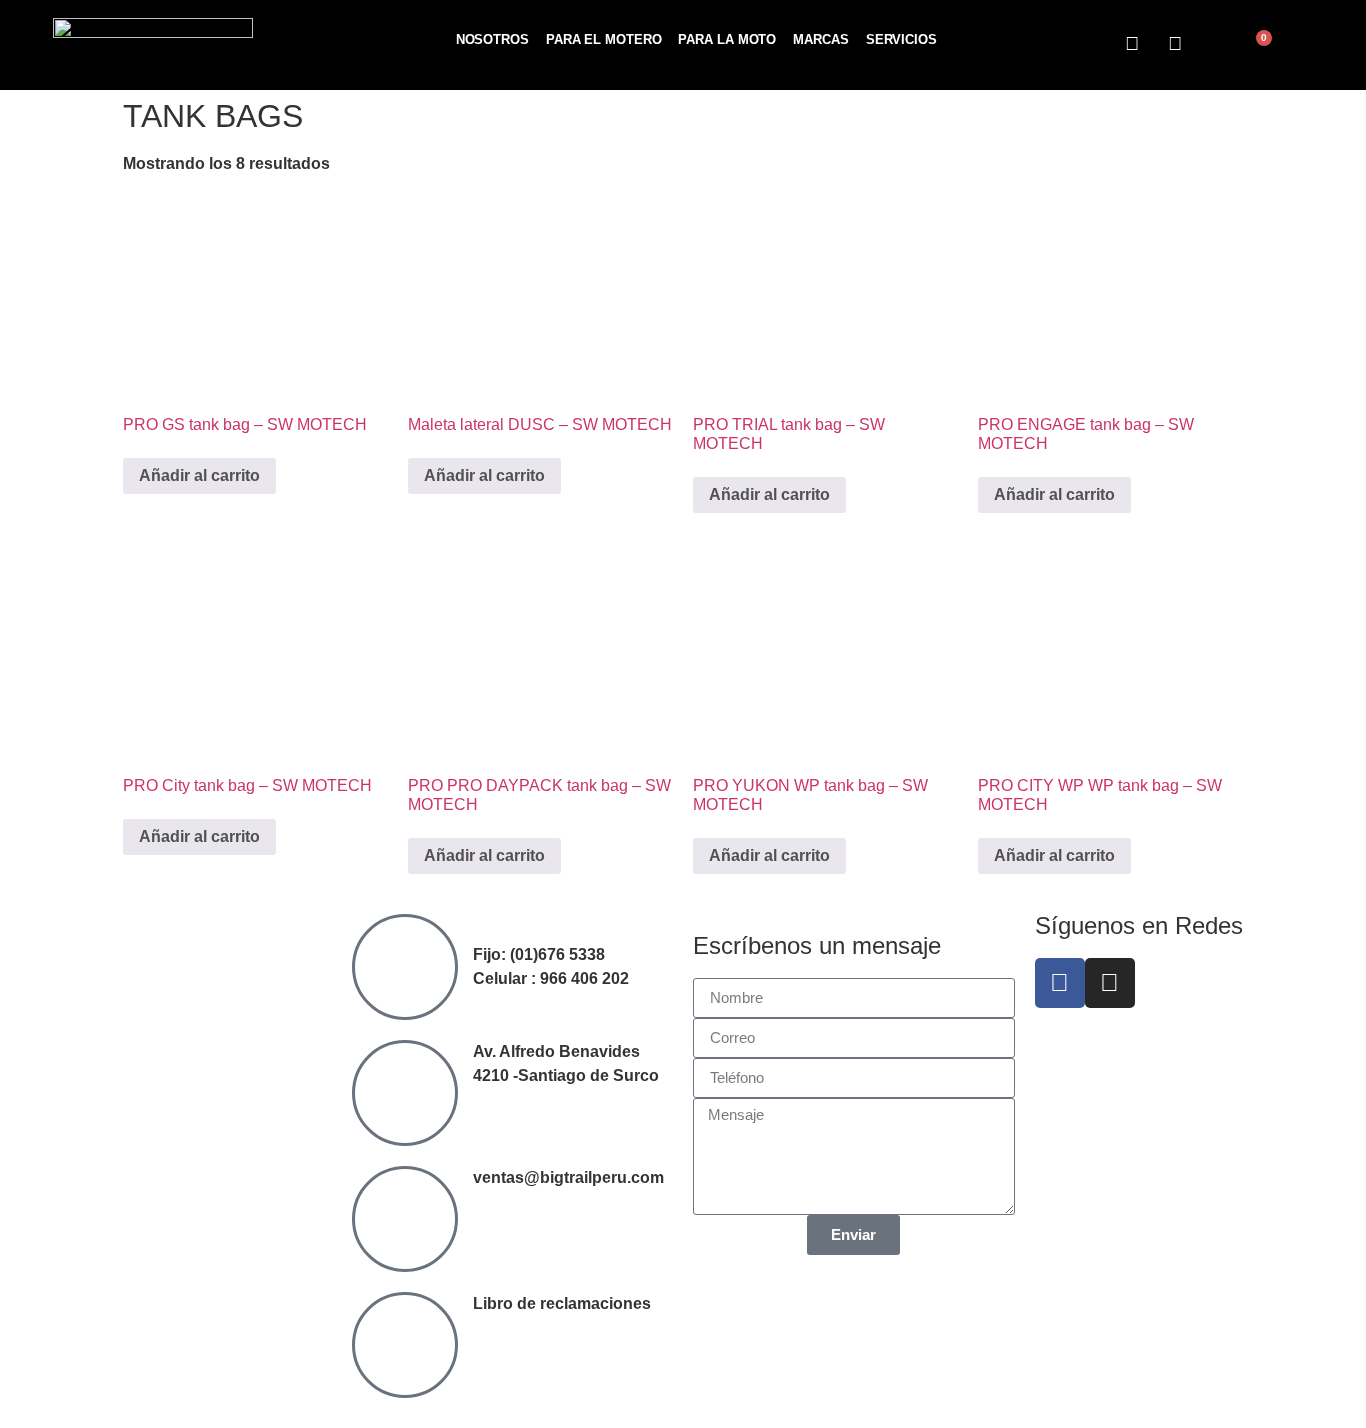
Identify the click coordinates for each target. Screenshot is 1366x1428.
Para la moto (727, 39)
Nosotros (492, 39)
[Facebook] (1133, 44)
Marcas (820, 39)
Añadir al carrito (199, 475)
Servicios (901, 39)
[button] (1217, 46)
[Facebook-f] (1060, 983)
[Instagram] (1175, 44)
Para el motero (604, 39)
